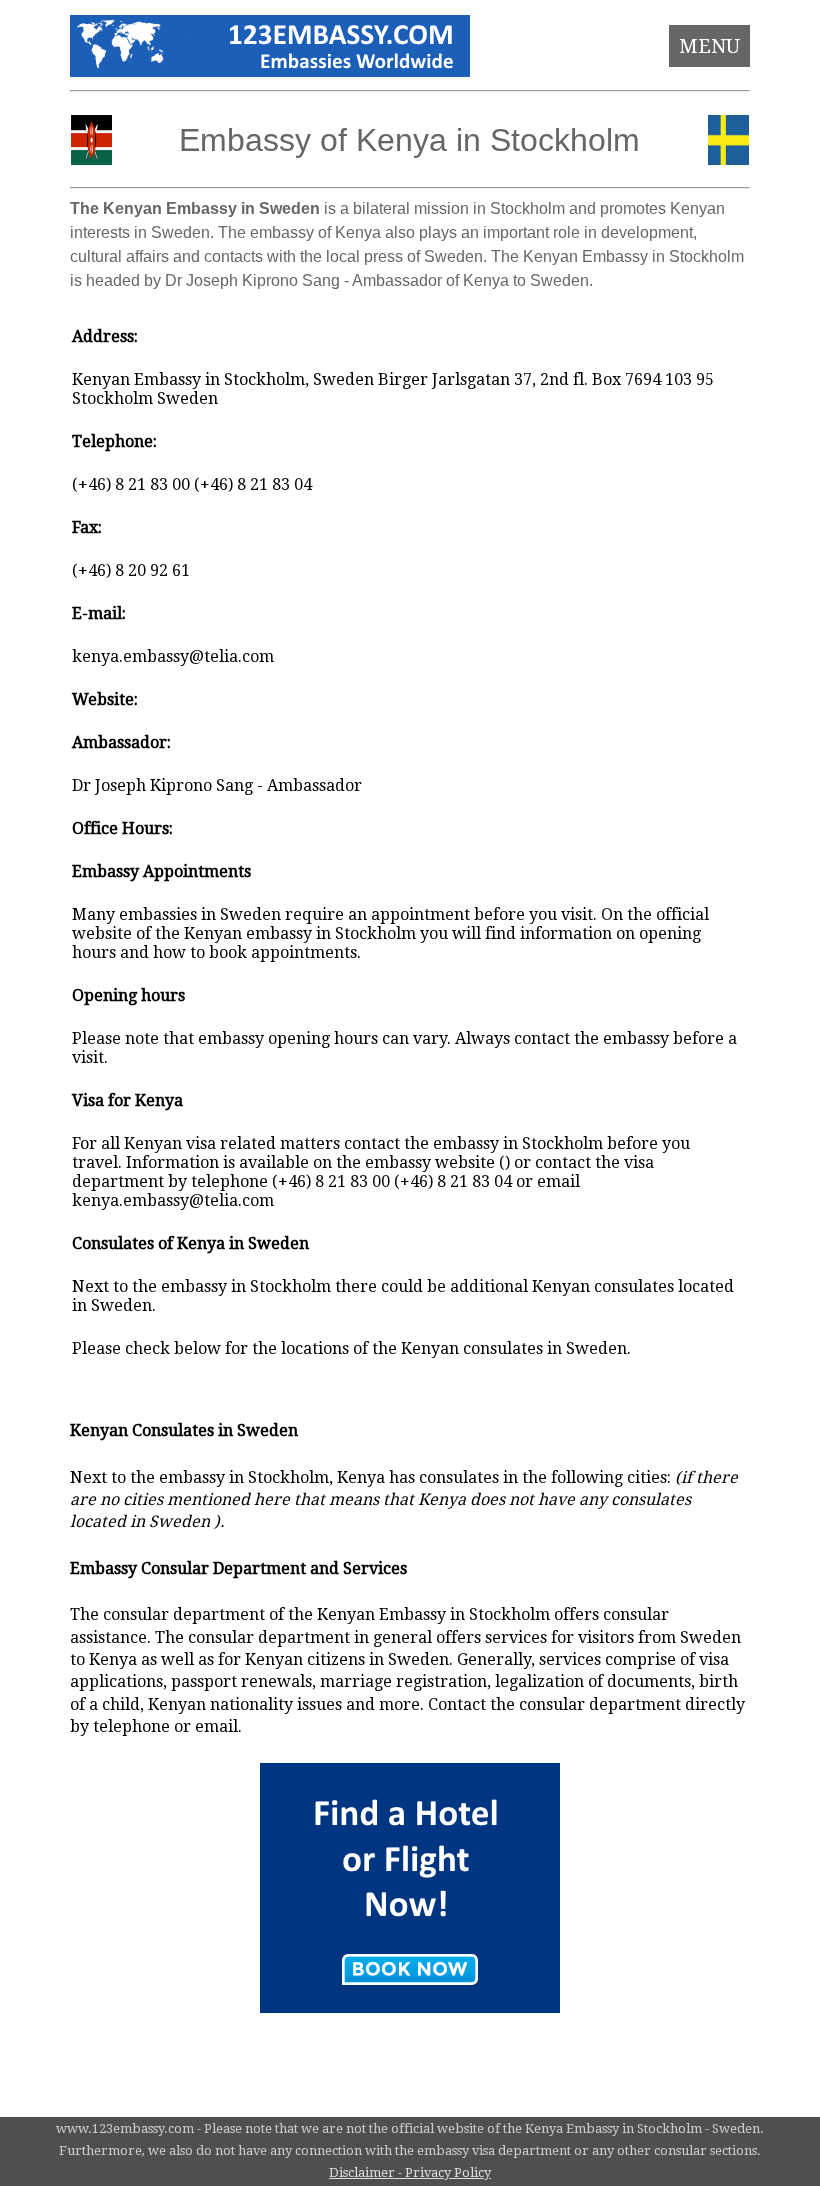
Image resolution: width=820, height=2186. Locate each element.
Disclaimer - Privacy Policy (410, 2172)
